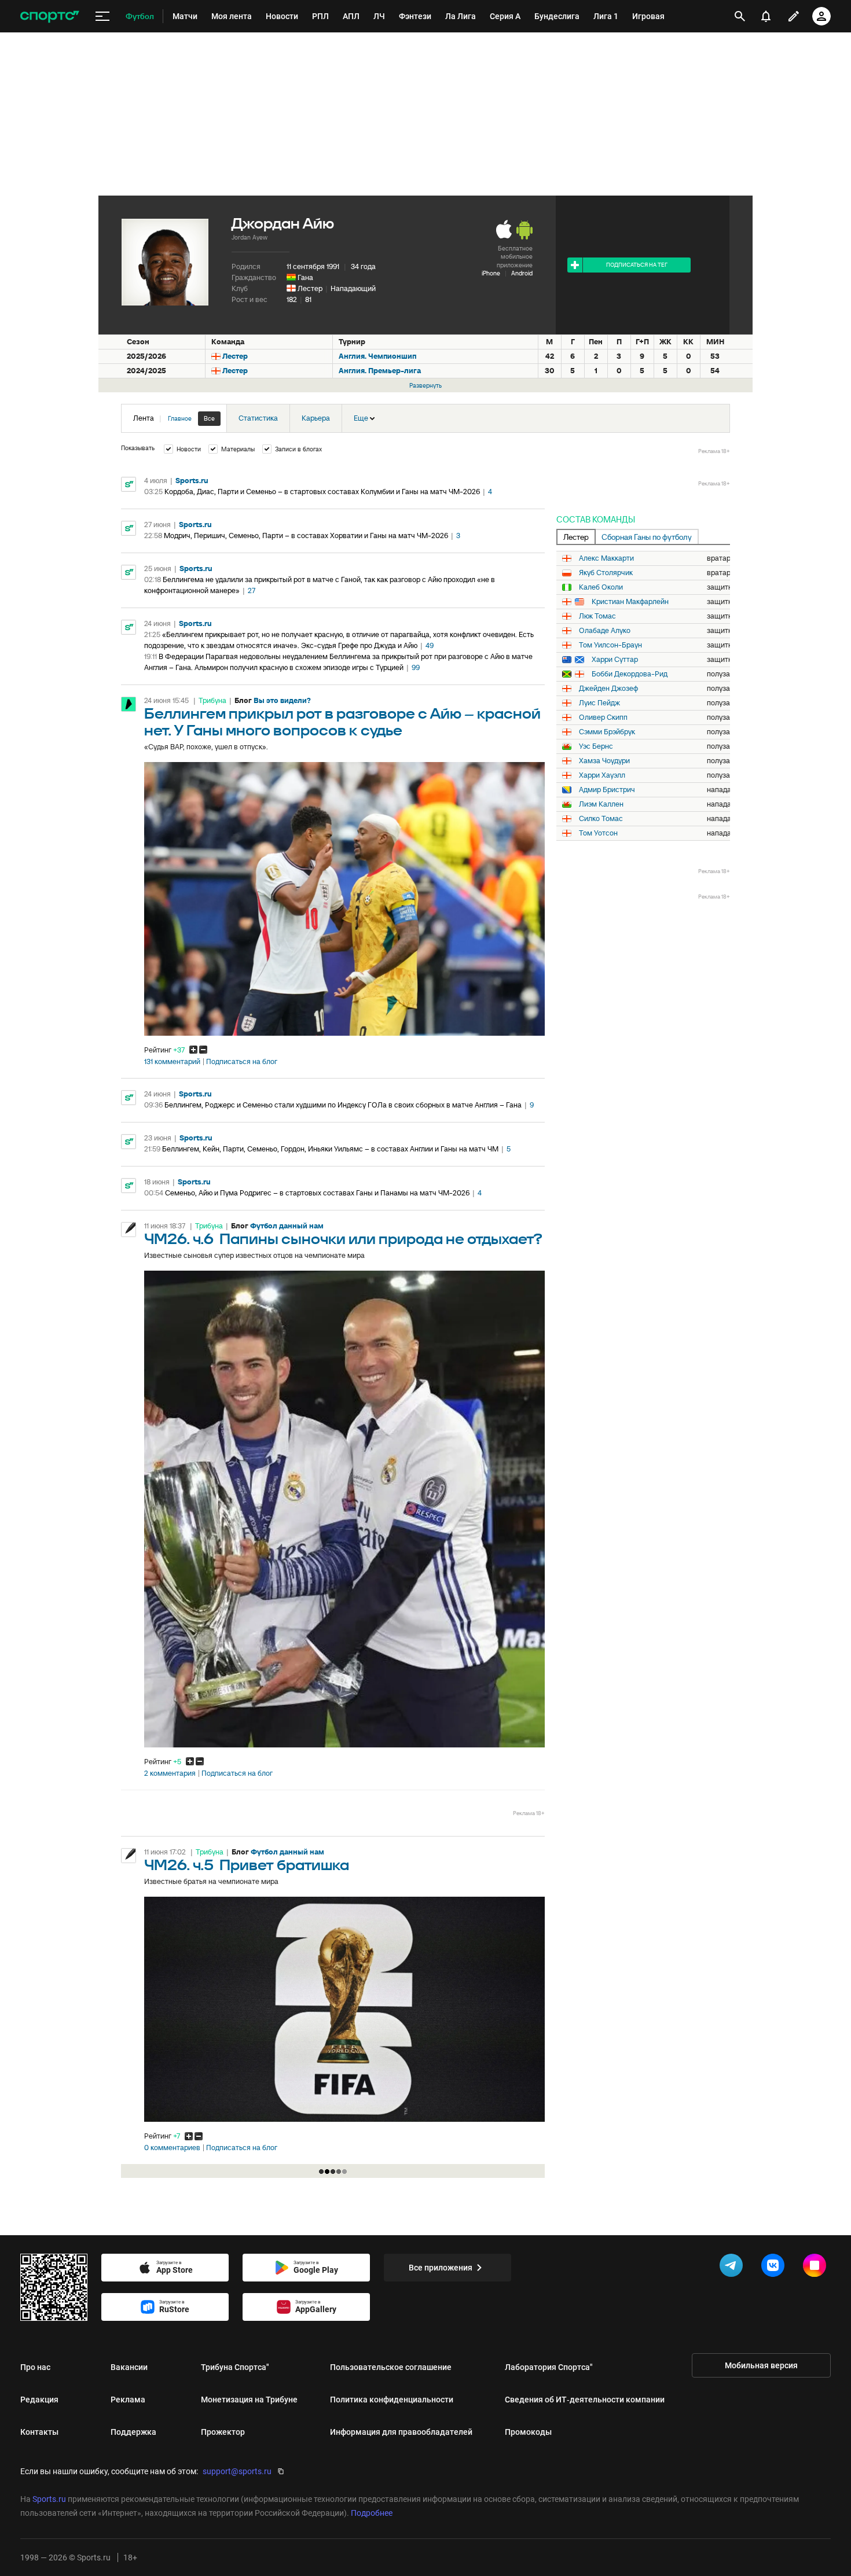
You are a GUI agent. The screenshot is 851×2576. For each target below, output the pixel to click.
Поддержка (133, 2432)
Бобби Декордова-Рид (630, 674)
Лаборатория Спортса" (549, 2367)
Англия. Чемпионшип (377, 356)
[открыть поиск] (740, 16)
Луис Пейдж (599, 703)
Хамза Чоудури (604, 761)
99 (416, 667)
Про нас (35, 2367)
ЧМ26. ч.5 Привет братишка (247, 1866)
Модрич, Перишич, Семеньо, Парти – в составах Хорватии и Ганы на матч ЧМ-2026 (306, 536)
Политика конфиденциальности (392, 2400)
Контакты (39, 2432)
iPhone (491, 273)
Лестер (310, 288)
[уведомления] (766, 16)
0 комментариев (172, 2148)
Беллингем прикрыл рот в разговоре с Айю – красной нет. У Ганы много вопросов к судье (342, 723)
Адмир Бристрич (607, 790)
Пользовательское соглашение (391, 2367)
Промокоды (528, 2432)
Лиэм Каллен (601, 804)
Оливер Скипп (603, 717)
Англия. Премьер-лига (380, 371)
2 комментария (170, 1773)
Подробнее (372, 2513)
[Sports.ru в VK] (775, 2268)
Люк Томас (597, 616)
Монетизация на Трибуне (249, 2400)
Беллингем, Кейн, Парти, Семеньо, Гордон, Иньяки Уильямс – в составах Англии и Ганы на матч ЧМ (330, 1149)
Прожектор (223, 2432)
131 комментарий (172, 1062)
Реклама (128, 2400)
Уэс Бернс (596, 746)
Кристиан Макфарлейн (630, 602)
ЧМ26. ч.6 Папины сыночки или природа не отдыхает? (343, 1240)
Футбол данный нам (287, 1226)
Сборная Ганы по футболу (647, 537)
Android (522, 273)
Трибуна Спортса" (235, 2367)
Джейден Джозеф (608, 689)
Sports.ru (192, 481)
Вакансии (129, 2367)
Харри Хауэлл (602, 775)
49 (430, 645)
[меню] (102, 16)
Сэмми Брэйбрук (607, 732)
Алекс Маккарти (606, 558)
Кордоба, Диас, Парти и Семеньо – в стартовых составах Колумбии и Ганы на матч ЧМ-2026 (322, 492)
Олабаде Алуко (605, 631)
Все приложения (441, 2268)
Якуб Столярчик (606, 573)
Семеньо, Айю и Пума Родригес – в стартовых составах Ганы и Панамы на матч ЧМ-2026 (317, 1193)
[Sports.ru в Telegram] (733, 2268)
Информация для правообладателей (401, 2432)
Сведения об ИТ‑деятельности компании (585, 2400)
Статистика (258, 418)
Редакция (39, 2400)
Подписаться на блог (242, 1062)
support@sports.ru (237, 2471)
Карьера (316, 418)
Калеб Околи (601, 587)
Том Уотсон (598, 833)
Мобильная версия (761, 2365)
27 (252, 590)
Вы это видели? (282, 700)
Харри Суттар (615, 660)
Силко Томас (601, 819)
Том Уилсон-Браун (610, 645)
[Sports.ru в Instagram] (817, 2268)
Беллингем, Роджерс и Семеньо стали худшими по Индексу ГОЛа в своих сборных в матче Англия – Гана (343, 1105)
